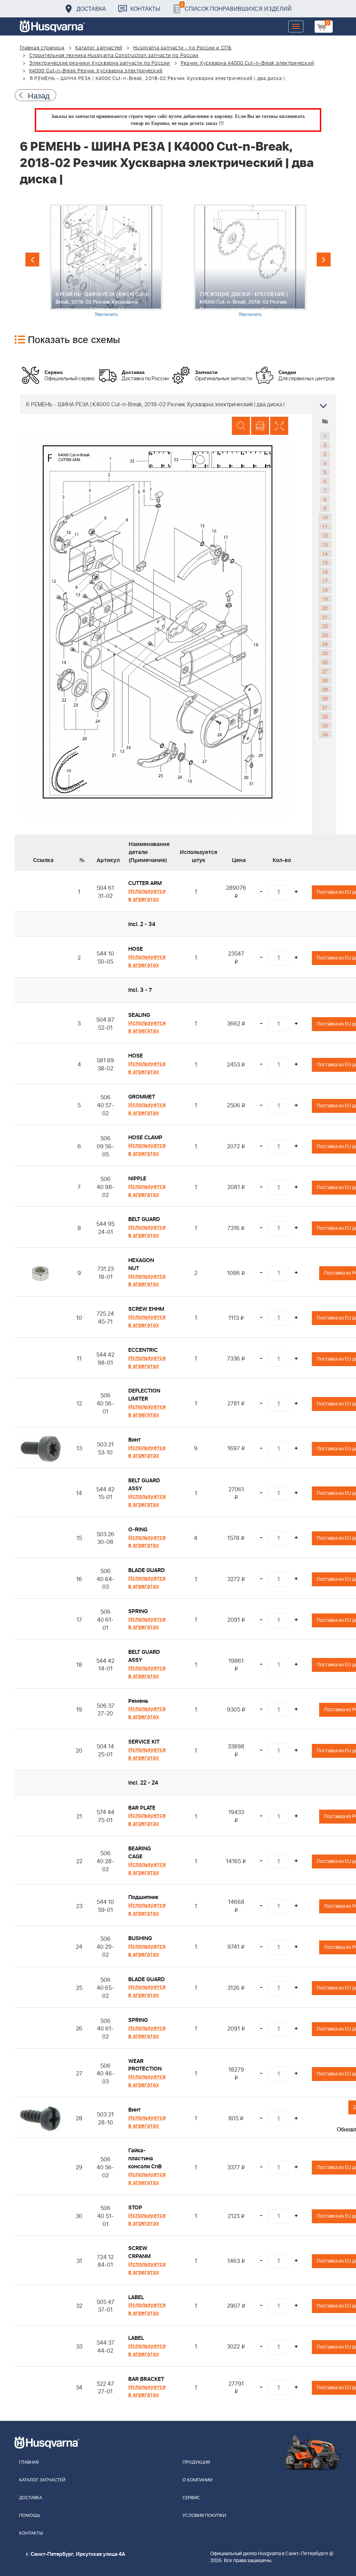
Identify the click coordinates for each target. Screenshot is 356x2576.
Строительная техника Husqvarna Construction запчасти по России (114, 56)
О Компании (197, 2480)
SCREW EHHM (146, 1309)
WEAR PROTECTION (145, 2065)
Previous (32, 260)
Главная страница (42, 48)
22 (325, 626)
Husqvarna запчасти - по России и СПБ (182, 48)
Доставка (91, 9)
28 (325, 680)
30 (325, 698)
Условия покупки (204, 2516)
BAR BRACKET (146, 2379)
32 (325, 716)
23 (325, 635)
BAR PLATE (142, 1808)
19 (325, 599)
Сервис (191, 2498)
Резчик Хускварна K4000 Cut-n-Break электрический (248, 63)
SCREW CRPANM (139, 2252)
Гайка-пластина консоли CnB (145, 2159)
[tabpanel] (106, 261)
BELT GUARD (144, 1219)
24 (325, 644)
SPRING (138, 1611)
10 (325, 517)
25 (325, 653)
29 (325, 689)
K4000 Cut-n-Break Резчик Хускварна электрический (96, 71)
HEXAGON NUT (141, 1264)
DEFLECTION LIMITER (144, 1395)
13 (325, 544)
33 (325, 725)
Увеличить (106, 314)
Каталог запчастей (99, 48)
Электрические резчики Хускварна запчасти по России (100, 63)
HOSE (136, 949)
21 (325, 617)
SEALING (139, 1015)
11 (325, 526)
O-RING (138, 1530)
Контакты (145, 9)
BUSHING (140, 1938)
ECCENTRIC (143, 1350)
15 (325, 563)
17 (325, 581)
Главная (29, 2462)
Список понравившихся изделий (236, 7)
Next (324, 260)
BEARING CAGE (140, 1853)
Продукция (196, 2462)
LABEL (136, 2297)
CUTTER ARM (145, 883)
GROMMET (142, 1097)
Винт (135, 1440)
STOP (135, 2208)
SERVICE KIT (144, 1742)
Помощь (30, 2516)
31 (325, 707)
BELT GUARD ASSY (144, 1485)
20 (325, 608)
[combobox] (178, 404)
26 (325, 662)
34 (325, 734)
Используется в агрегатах (147, 895)
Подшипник (143, 1897)
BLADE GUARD (147, 1570)
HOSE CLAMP (145, 1138)
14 (325, 553)
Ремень (138, 1701)
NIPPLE (137, 1179)
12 (325, 535)
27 (325, 671)
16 (325, 572)
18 (325, 590)
